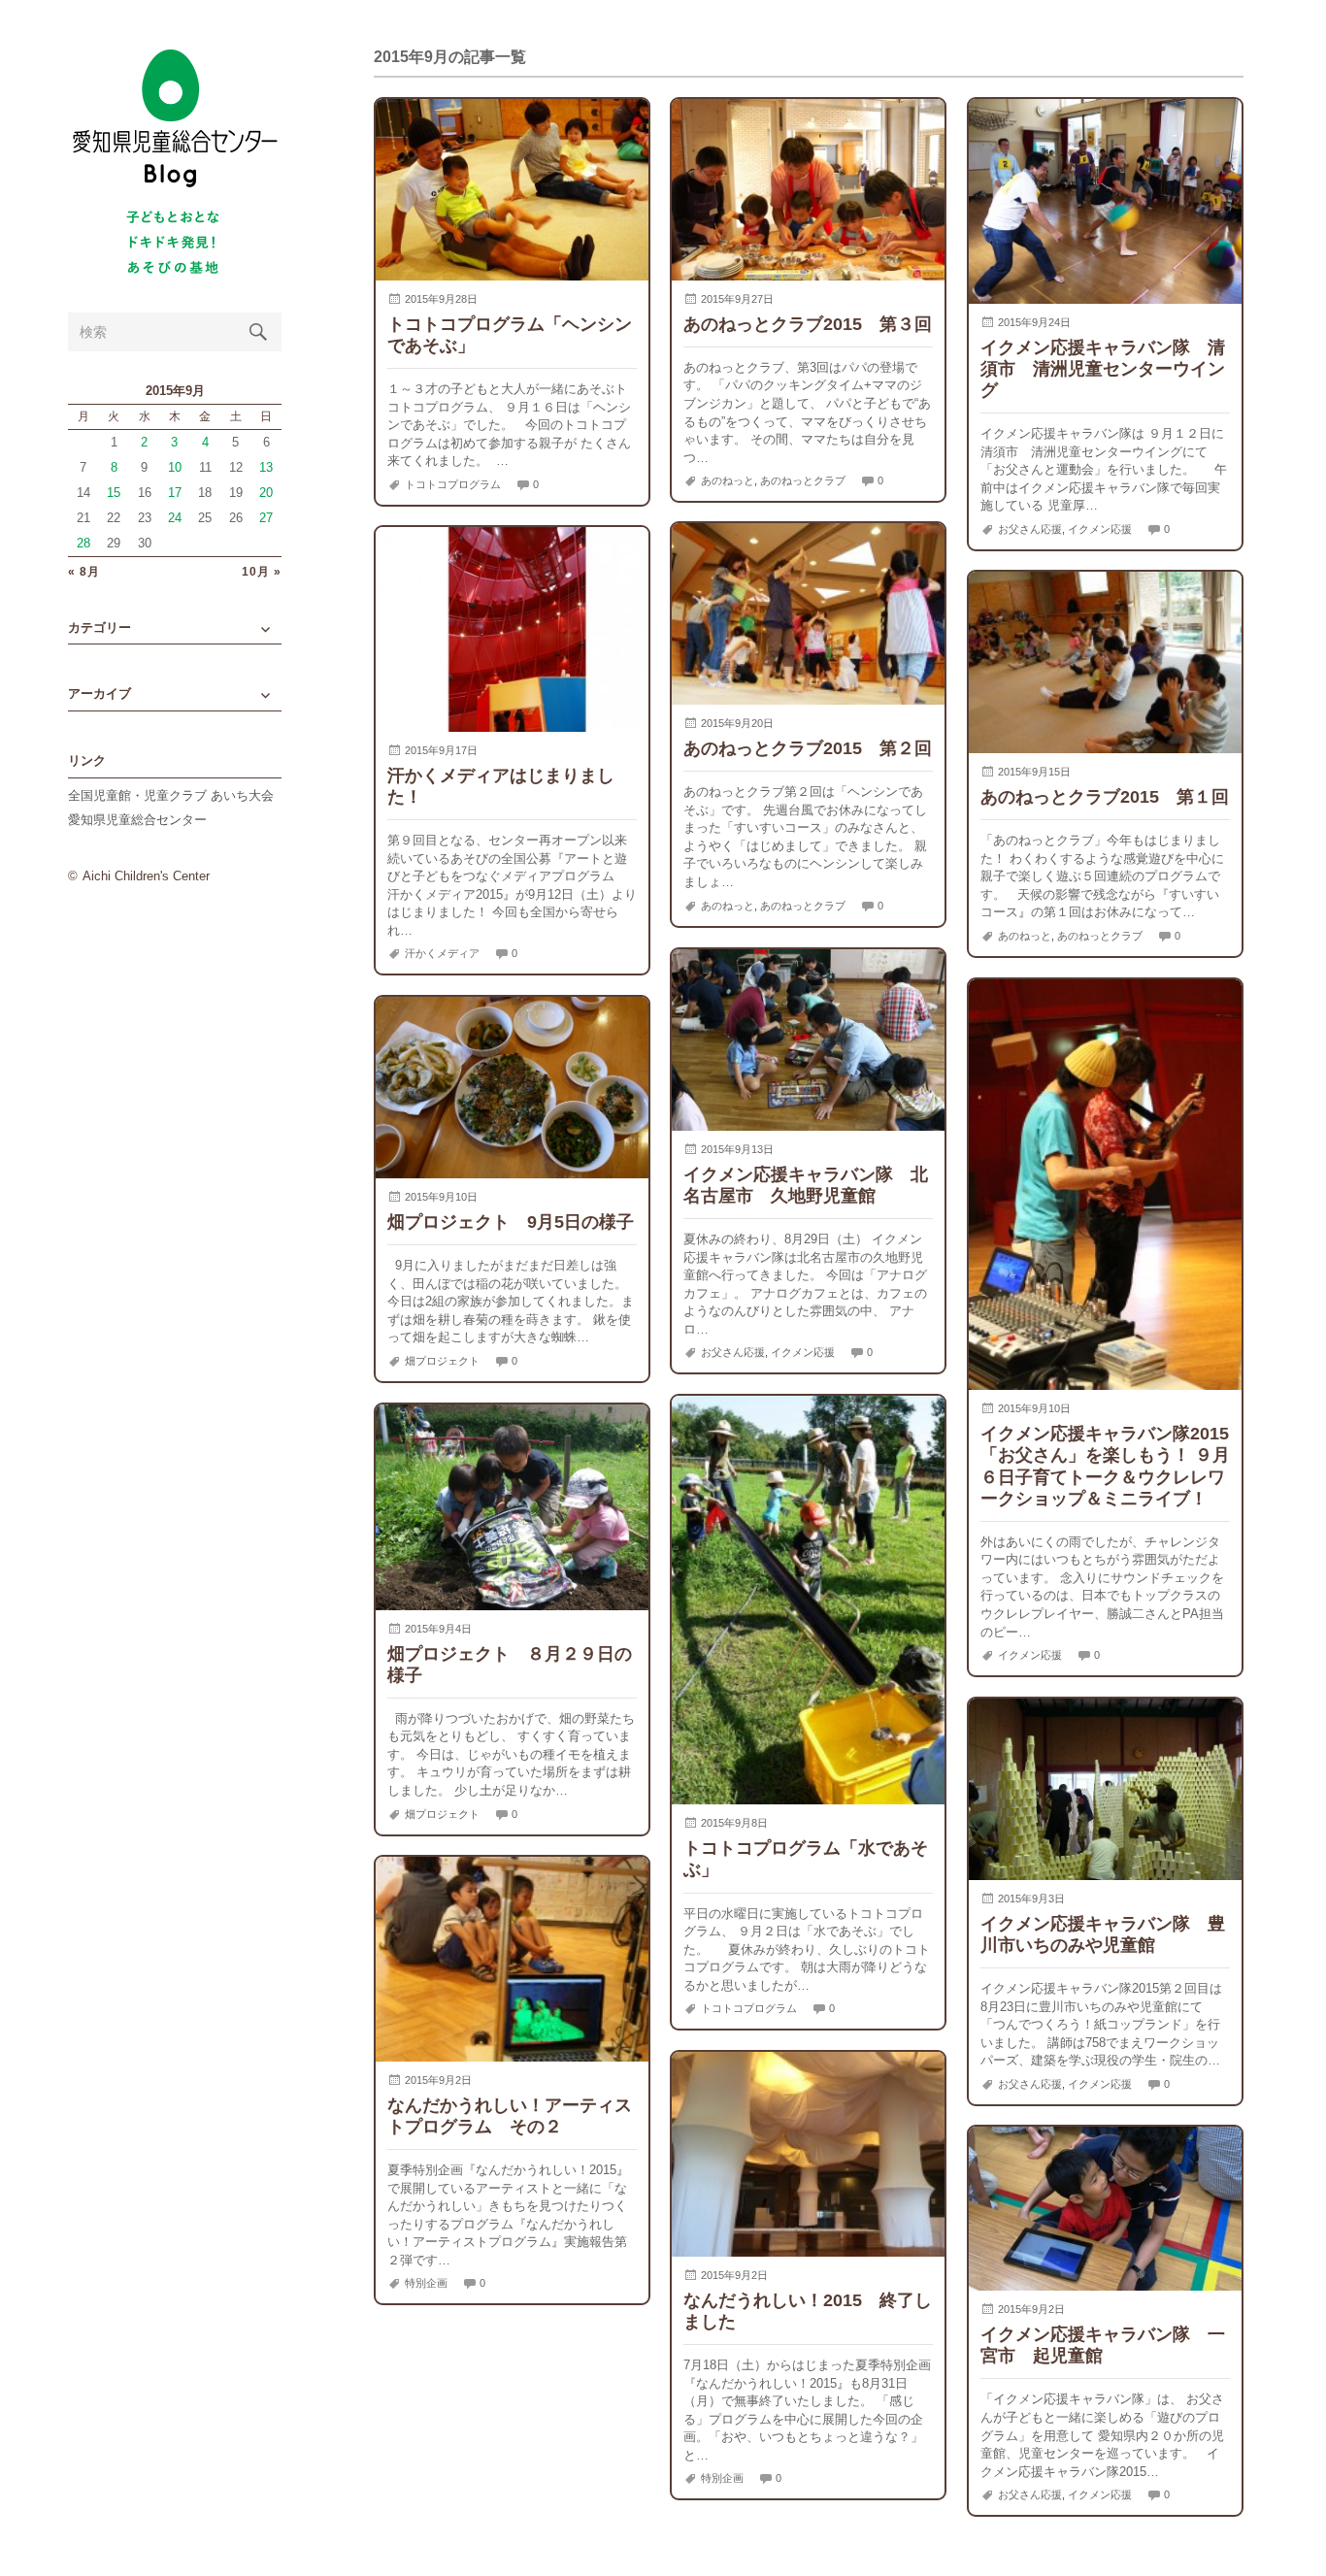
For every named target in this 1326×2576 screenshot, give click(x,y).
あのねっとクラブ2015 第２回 (808, 748)
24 (175, 518)
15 (114, 493)
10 (175, 467)
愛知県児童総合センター (137, 820)
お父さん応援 (1030, 529)
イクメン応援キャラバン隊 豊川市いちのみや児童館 (1103, 1934)
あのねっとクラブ (803, 480)
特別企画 (426, 2283)
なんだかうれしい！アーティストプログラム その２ (510, 2115)
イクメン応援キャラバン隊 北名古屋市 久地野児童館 (806, 1185)
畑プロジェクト (442, 1361)
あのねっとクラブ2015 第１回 (1105, 796)
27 (266, 518)
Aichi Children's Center (146, 876)
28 (83, 543)
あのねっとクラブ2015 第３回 (808, 324)
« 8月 (84, 572)
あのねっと (728, 480)
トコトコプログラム (453, 484)
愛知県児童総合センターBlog (175, 119)
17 (175, 493)
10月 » (262, 572)
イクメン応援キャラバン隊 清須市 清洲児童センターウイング (1103, 368)
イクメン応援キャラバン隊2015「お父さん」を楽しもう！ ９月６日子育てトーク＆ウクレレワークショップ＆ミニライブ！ (1105, 1465)
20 (266, 493)
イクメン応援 (1100, 529)
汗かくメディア (442, 953)
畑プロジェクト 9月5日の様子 (511, 1222)
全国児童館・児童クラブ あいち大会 (171, 795)
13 (266, 467)
